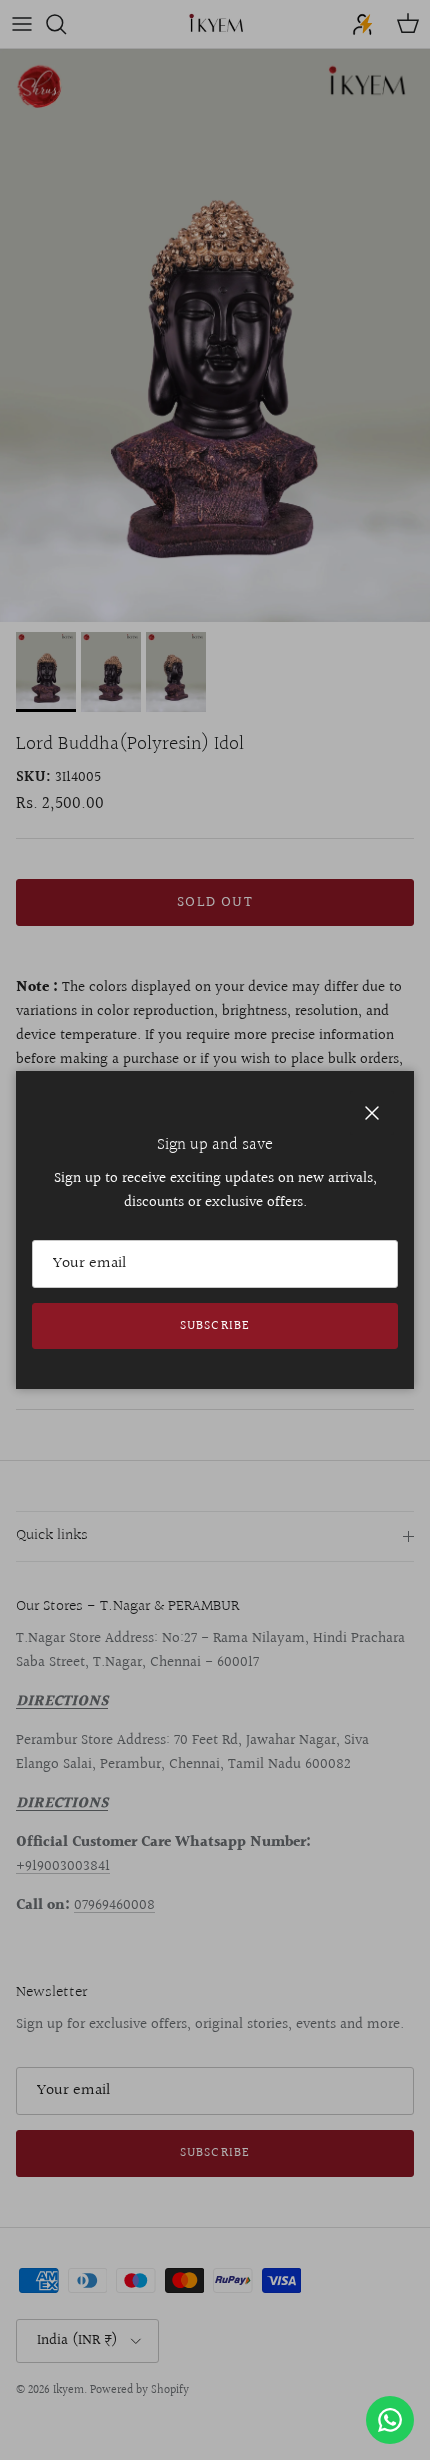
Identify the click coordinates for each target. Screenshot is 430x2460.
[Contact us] (390, 2420)
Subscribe (214, 1326)
